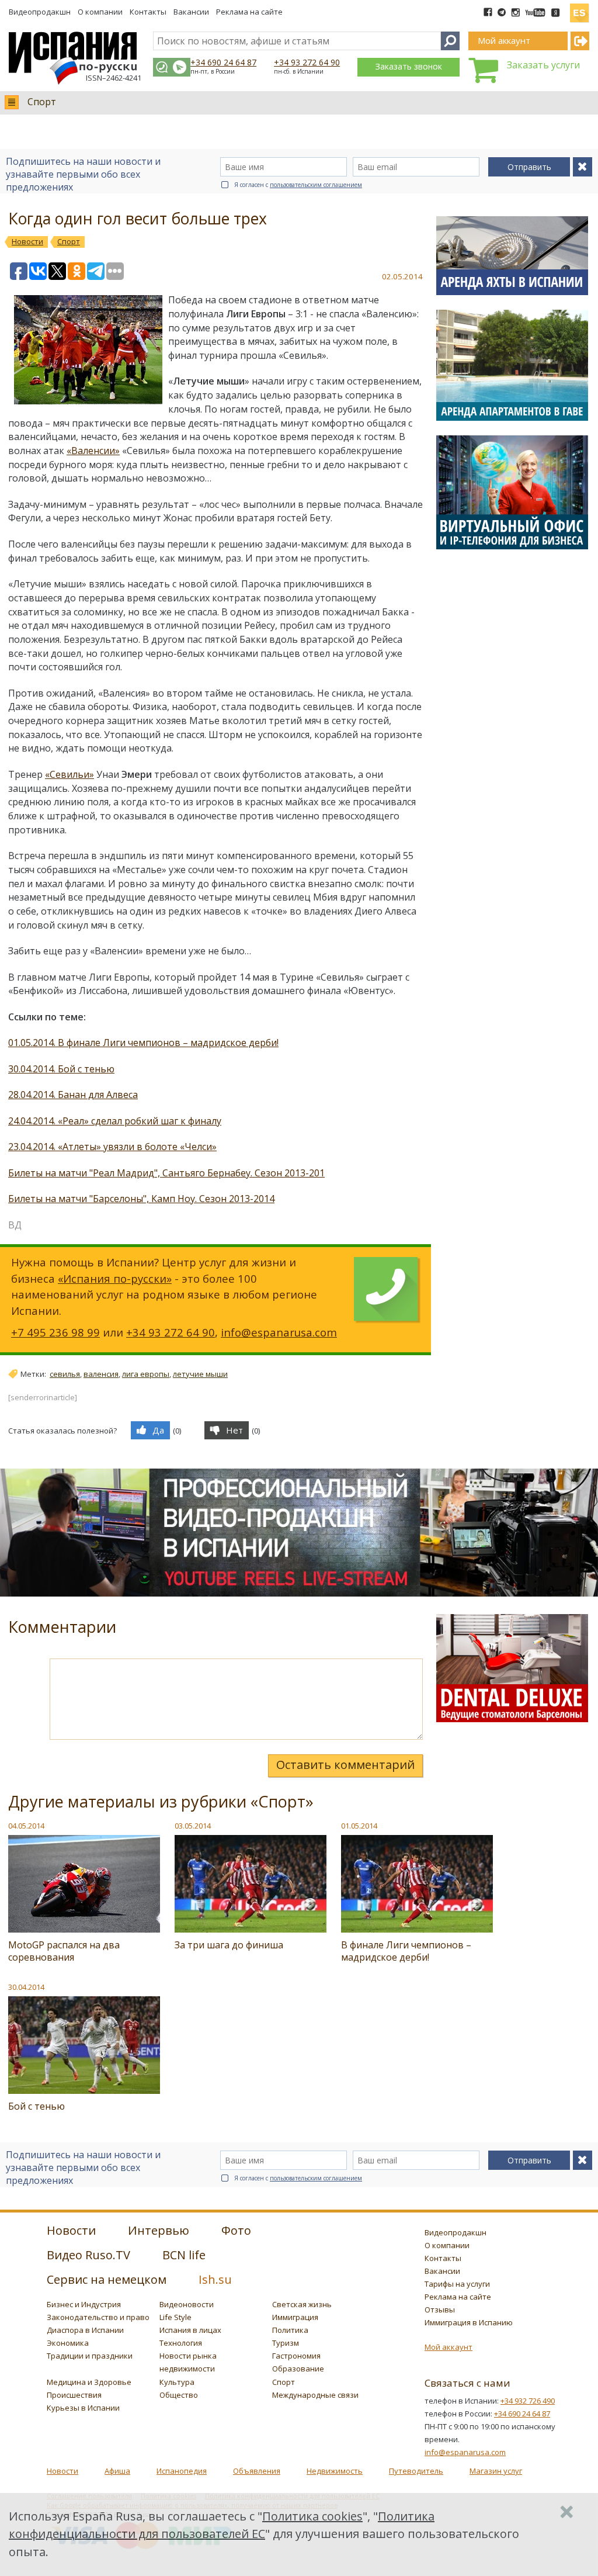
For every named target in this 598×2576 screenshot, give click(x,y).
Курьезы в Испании (83, 2408)
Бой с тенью (36, 2106)
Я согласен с (298, 185)
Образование (298, 2369)
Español (579, 8)
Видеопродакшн (40, 12)
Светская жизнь (302, 2304)
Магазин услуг (496, 2471)
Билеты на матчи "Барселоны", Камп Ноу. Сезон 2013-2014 (141, 1199)
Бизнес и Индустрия (84, 2304)
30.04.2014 (26, 1987)
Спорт (42, 102)
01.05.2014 (359, 1826)
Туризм (286, 2343)
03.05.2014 (193, 1826)
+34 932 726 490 (528, 2401)
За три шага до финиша (229, 1945)
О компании (100, 12)
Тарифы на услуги (457, 2284)
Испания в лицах (190, 2330)
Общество (179, 2395)
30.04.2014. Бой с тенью (61, 1069)
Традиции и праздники (90, 2356)
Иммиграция (295, 2317)
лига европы (146, 1374)
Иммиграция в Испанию (469, 2322)
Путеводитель (416, 2471)
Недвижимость (335, 2471)
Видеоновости (187, 2304)
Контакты (148, 12)
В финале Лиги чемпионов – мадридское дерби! (406, 1951)
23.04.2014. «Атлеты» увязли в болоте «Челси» (112, 1147)
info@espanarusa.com (279, 1332)
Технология (181, 2343)
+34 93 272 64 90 (307, 62)
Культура (177, 2382)
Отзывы (440, 2310)
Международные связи (315, 2395)
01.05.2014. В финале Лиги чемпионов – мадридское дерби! (143, 1043)
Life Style (175, 2317)
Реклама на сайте (249, 12)
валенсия (101, 1374)
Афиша (117, 2471)
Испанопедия (182, 2471)
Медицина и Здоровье (89, 2382)
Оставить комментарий (345, 1765)
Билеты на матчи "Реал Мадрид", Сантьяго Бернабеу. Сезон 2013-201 (166, 1173)
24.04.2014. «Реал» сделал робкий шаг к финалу (115, 1121)
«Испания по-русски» (115, 1278)
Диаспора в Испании (85, 2330)
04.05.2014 (26, 1826)
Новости (62, 2471)
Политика (290, 2330)
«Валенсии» (93, 451)
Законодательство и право (98, 2317)
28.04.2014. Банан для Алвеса (73, 1095)
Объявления (257, 2471)
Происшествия (74, 2395)
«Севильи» (69, 774)
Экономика (68, 2343)
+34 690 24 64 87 (223, 62)
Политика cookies (312, 2516)
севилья (65, 1374)
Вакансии (191, 12)
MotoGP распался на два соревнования (64, 1951)
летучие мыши (200, 1374)
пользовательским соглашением (316, 185)
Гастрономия (296, 2356)
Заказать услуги (543, 65)
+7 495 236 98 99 (55, 1332)
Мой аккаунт (448, 2347)
